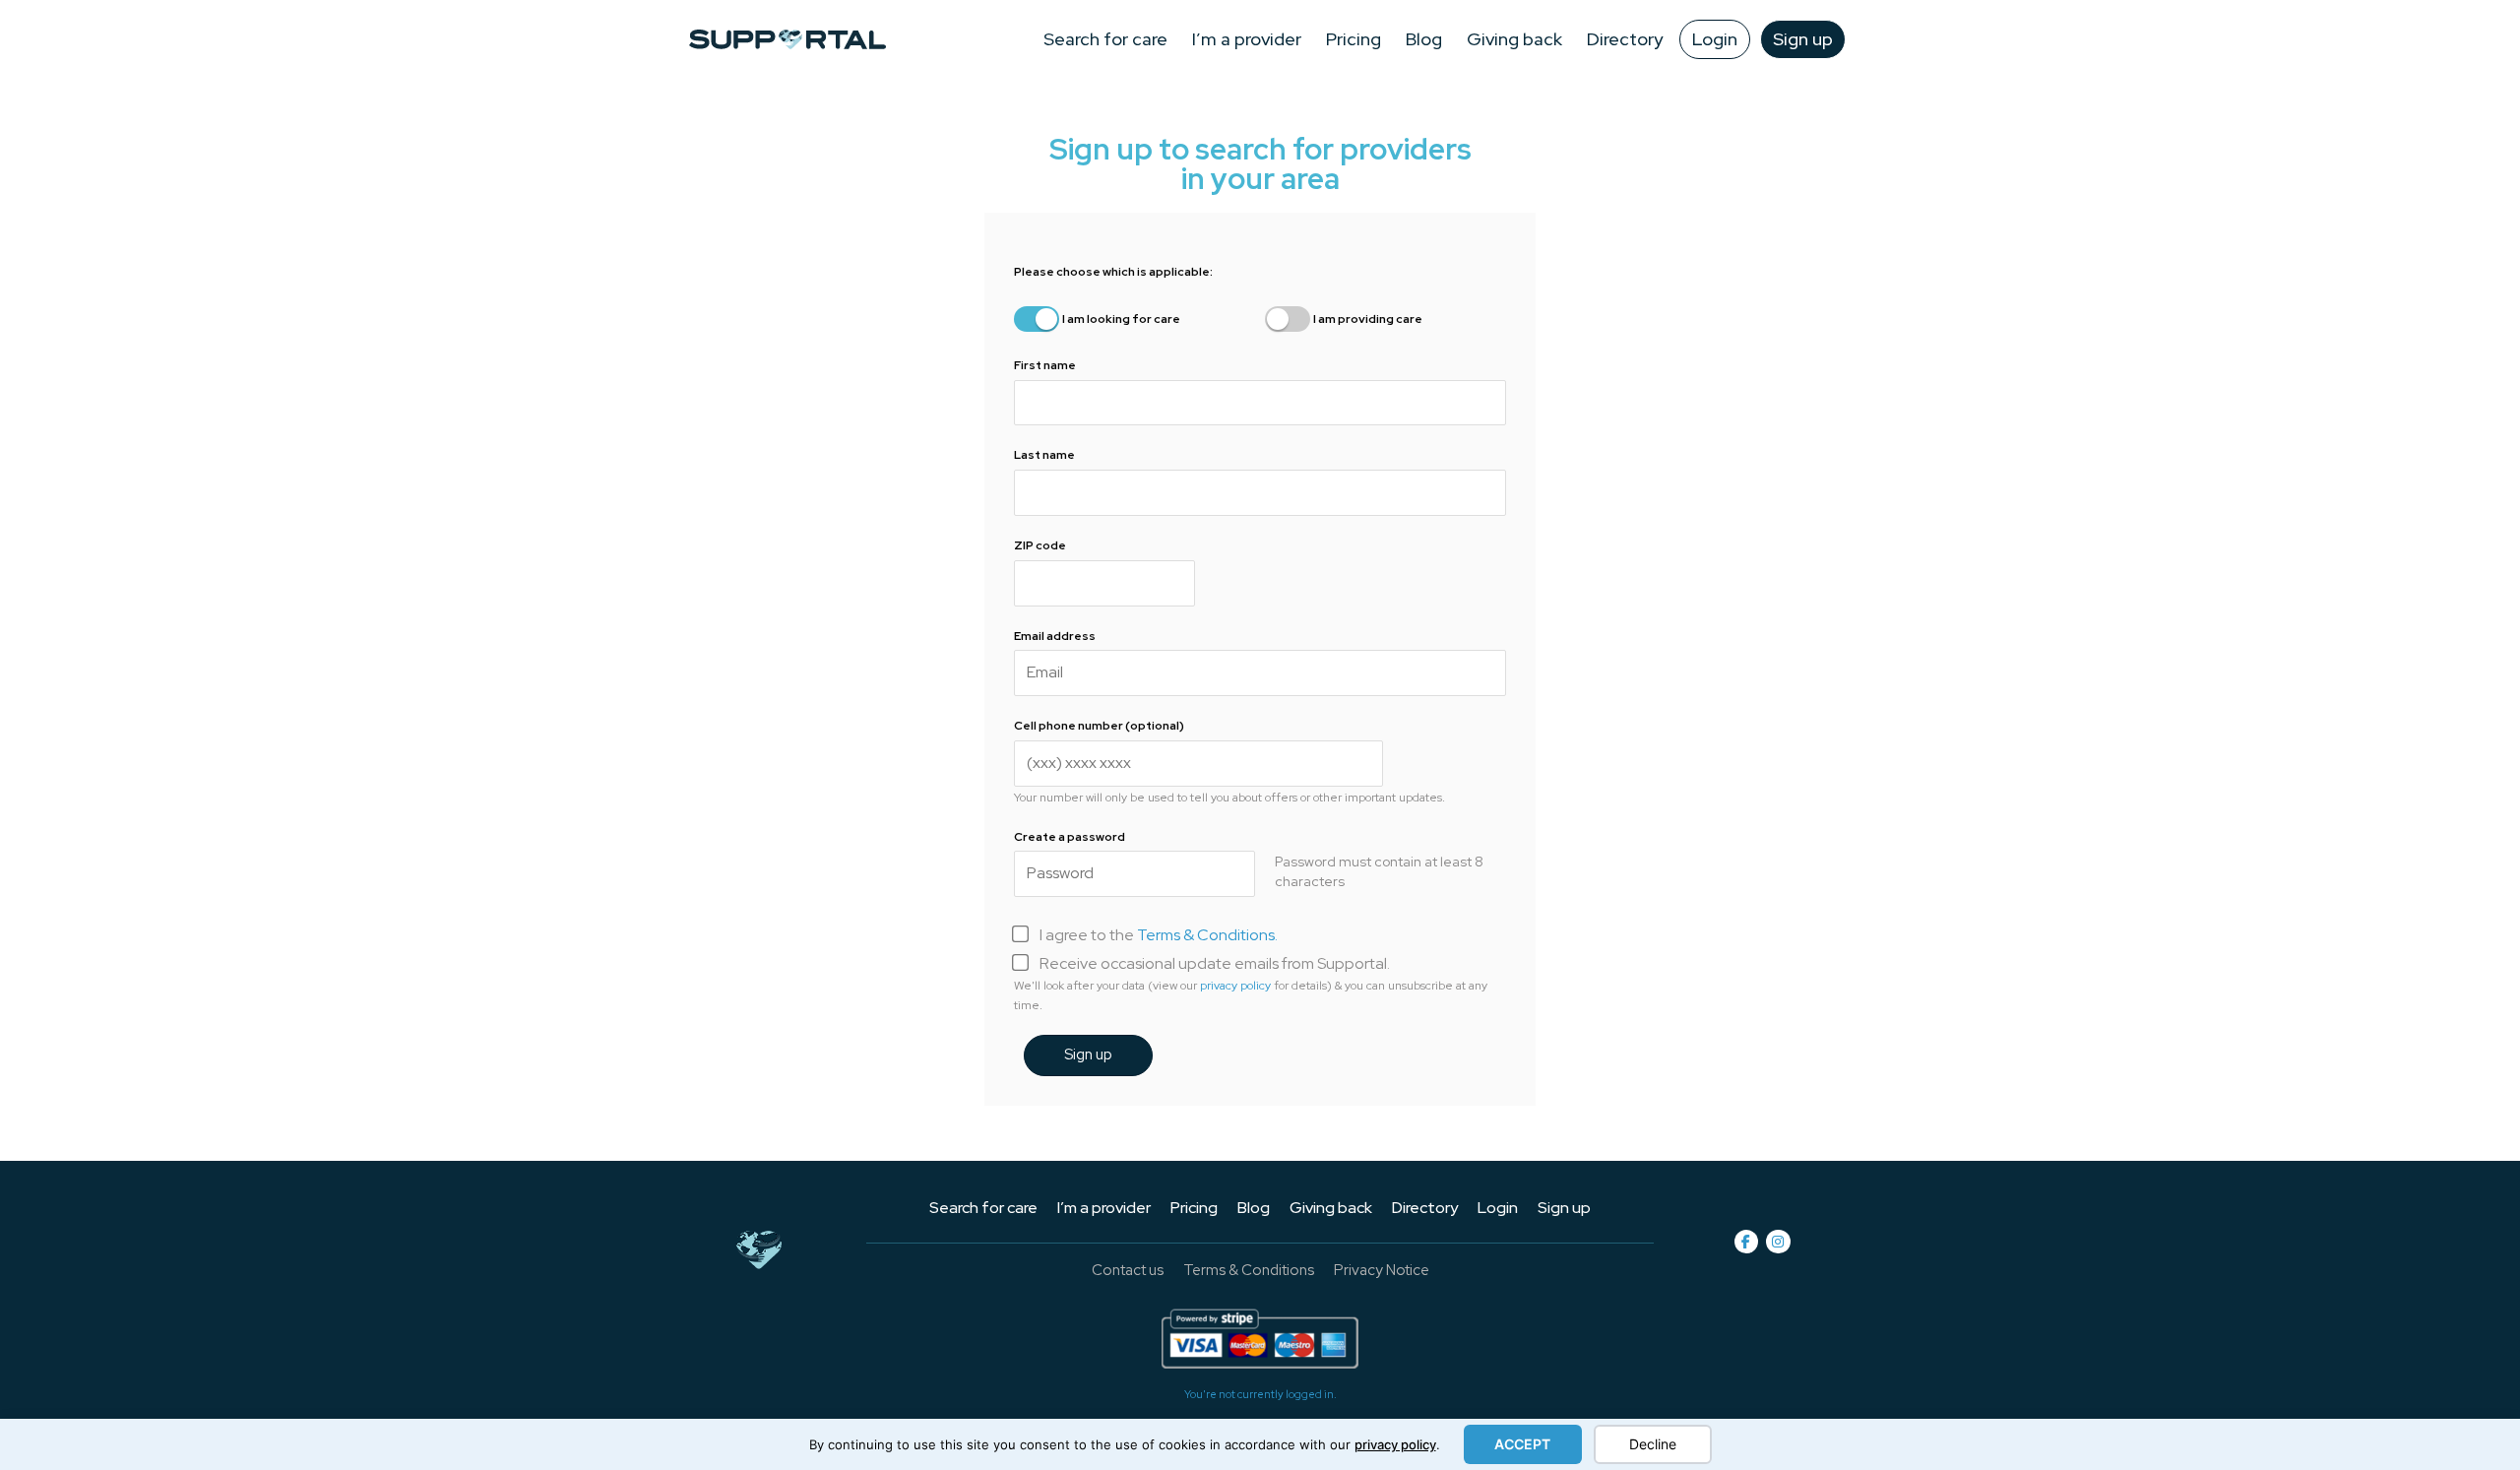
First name (1045, 365)
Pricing (1354, 39)
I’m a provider (1247, 39)
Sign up (1803, 39)
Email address (1055, 636)
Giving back (1514, 39)
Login (1715, 39)
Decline (1653, 1444)
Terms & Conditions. (1207, 935)
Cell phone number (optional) (1099, 726)
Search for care (1105, 39)
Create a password (1071, 837)
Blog (1424, 39)
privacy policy (1395, 1444)
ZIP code (1041, 545)
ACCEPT (1522, 1444)
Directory (1625, 39)
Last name (1044, 455)
